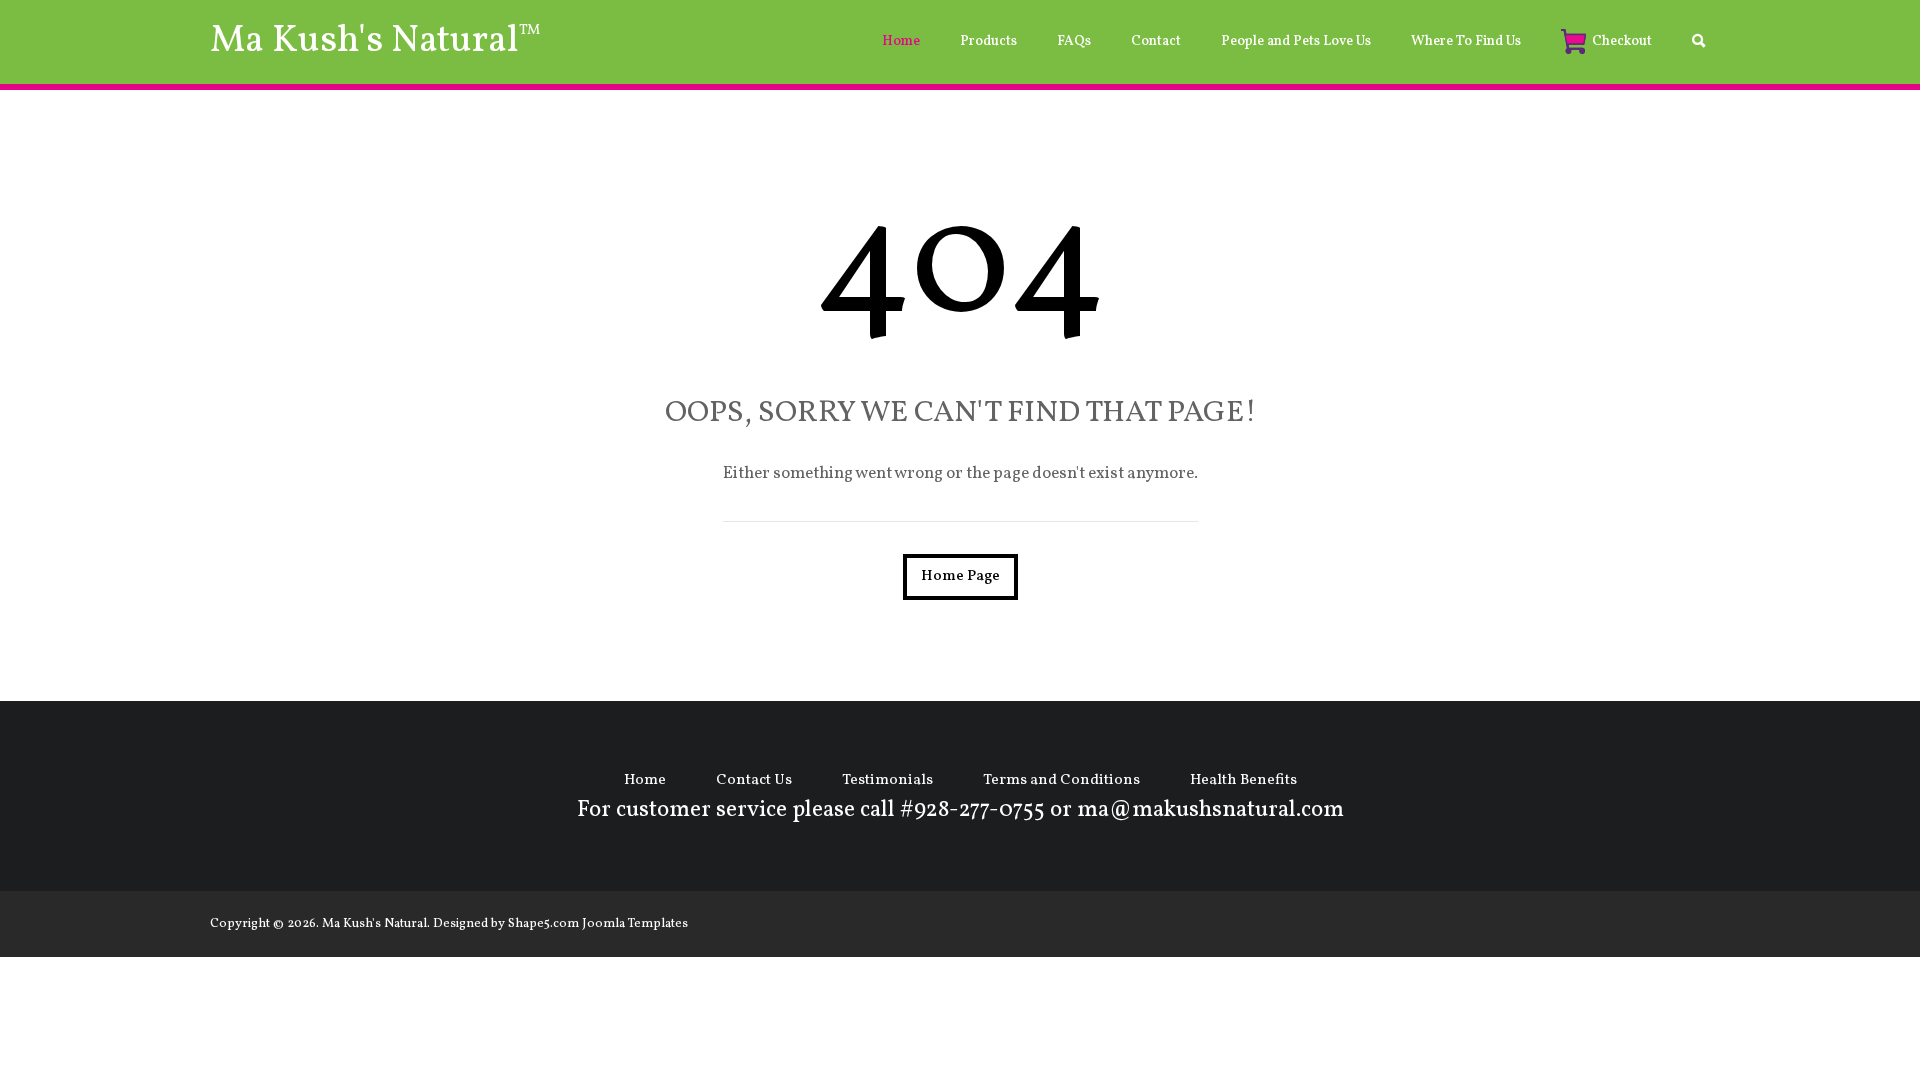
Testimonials (887, 780)
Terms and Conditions (1061, 780)
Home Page (960, 576)
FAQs (1074, 41)
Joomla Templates (635, 924)
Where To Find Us (1466, 41)
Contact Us (754, 780)
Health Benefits (1243, 780)
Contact (1156, 41)
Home (901, 41)
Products (988, 41)
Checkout (1622, 41)
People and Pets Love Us (1296, 41)
